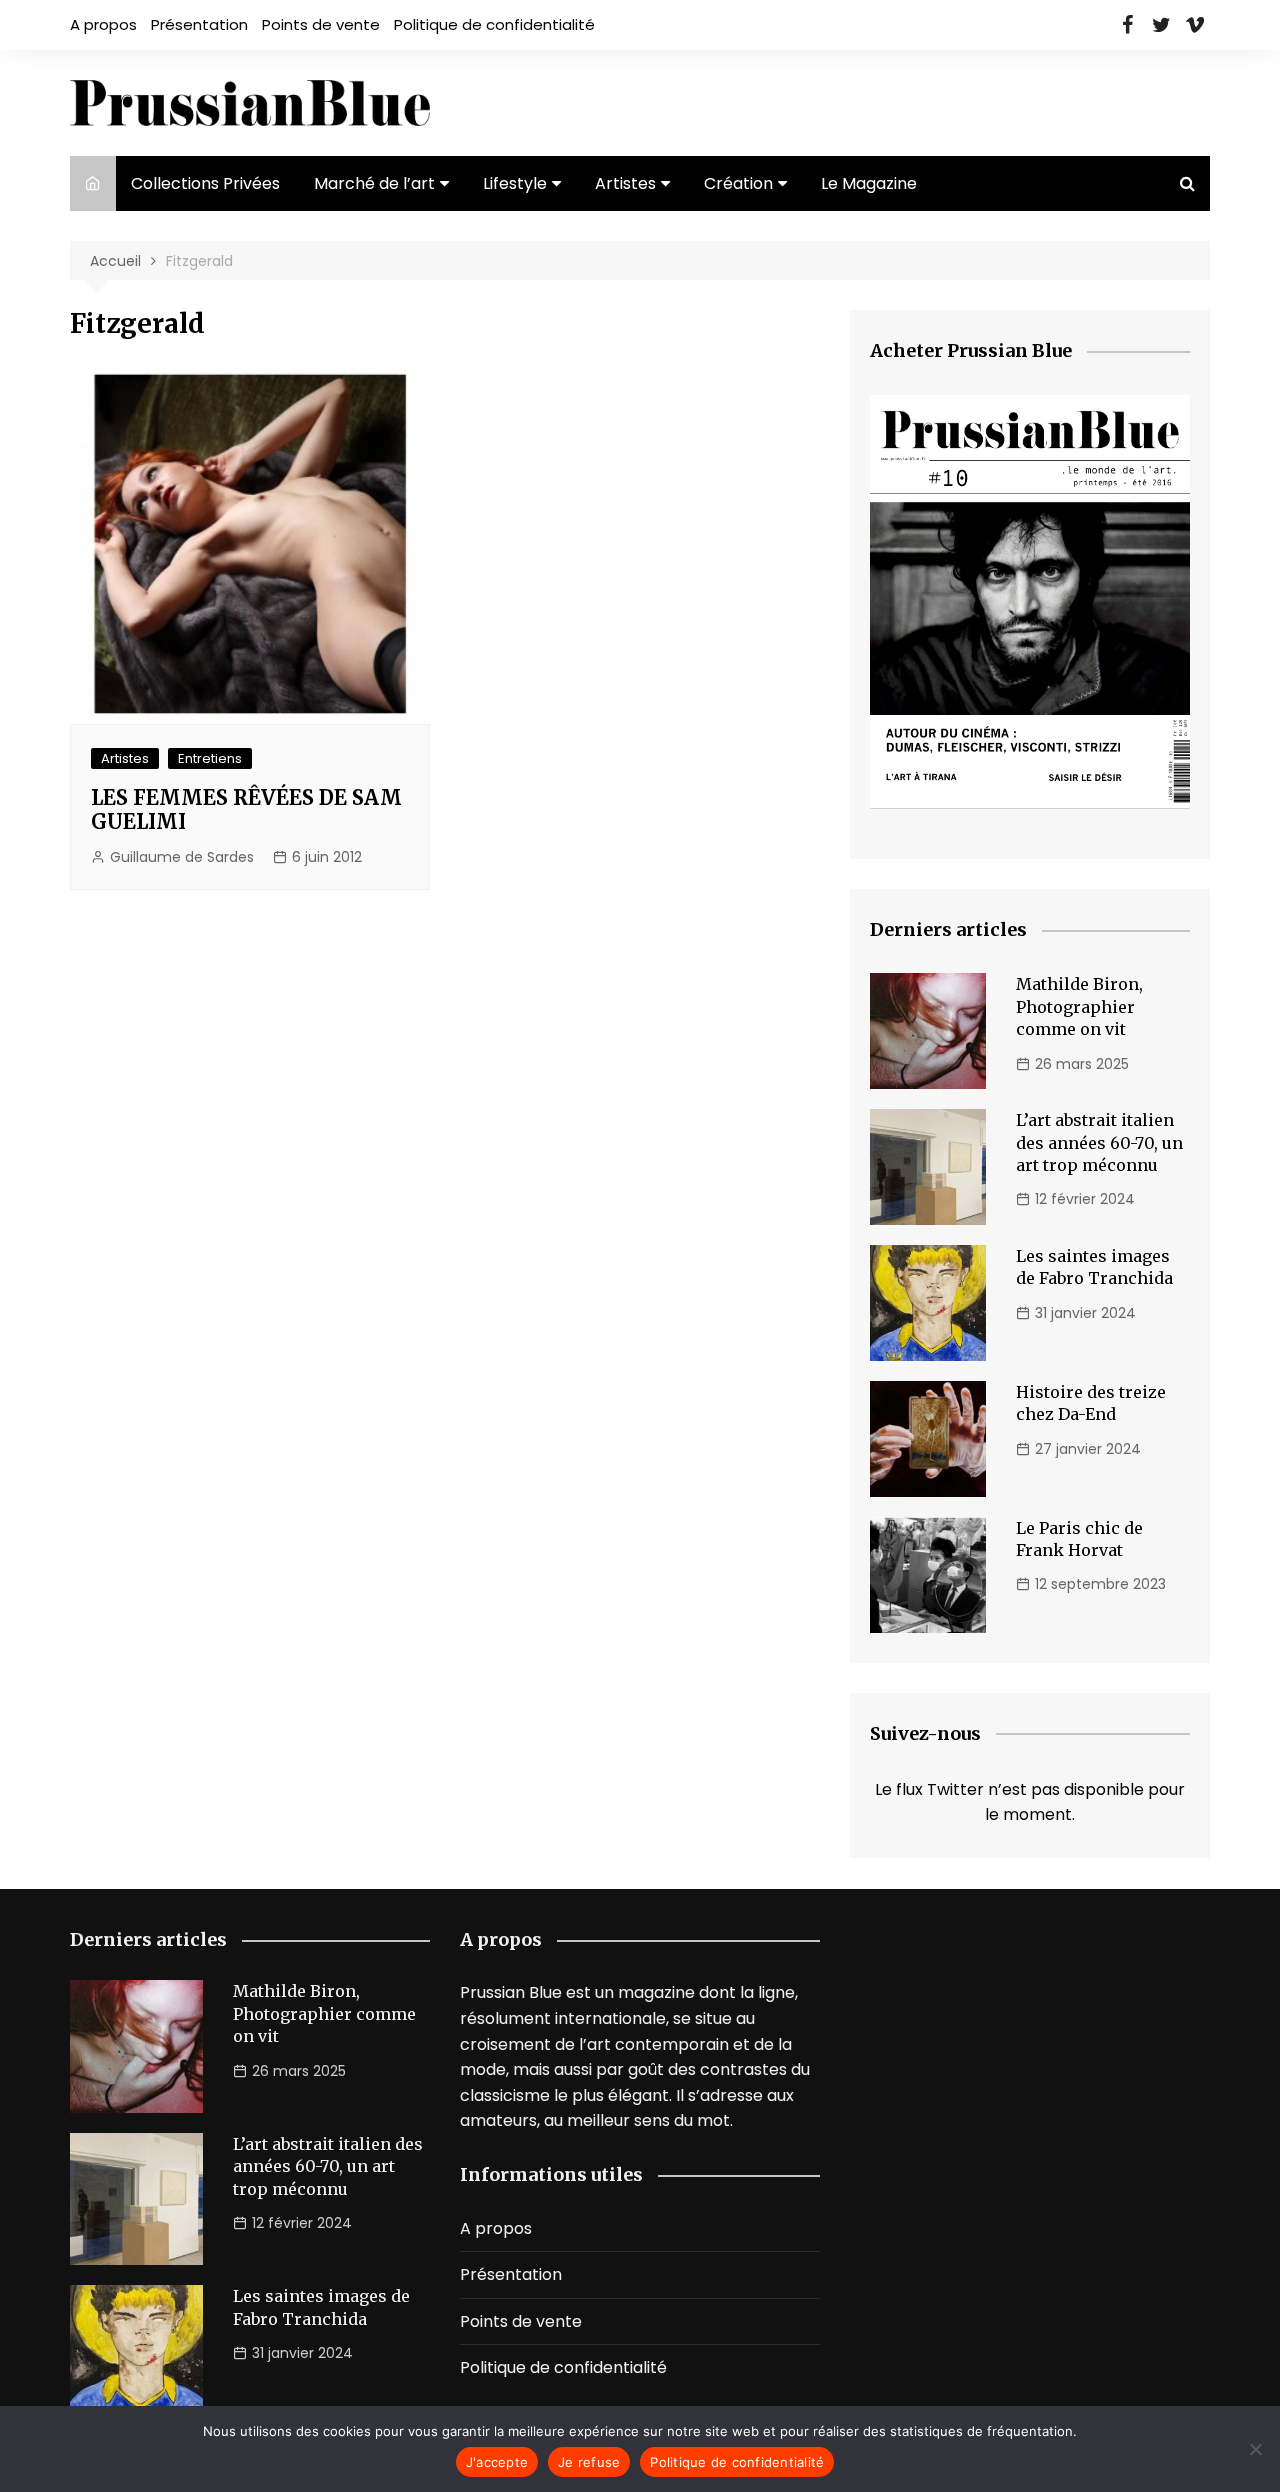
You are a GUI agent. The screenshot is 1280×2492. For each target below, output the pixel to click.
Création (738, 183)
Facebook (1127, 25)
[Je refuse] (1255, 2449)
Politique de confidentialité (494, 24)
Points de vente (321, 24)
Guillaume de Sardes (182, 857)
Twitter (1161, 25)
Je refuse (589, 2462)
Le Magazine (869, 183)
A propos (103, 24)
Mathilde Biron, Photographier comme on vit (1079, 1006)
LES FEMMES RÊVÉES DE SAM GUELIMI (246, 809)
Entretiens (210, 758)
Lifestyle (515, 183)
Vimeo (1195, 25)
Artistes (625, 183)
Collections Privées (205, 183)
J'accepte (497, 2462)
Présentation (199, 24)
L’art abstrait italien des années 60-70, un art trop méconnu (1099, 1142)
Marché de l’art (374, 183)
